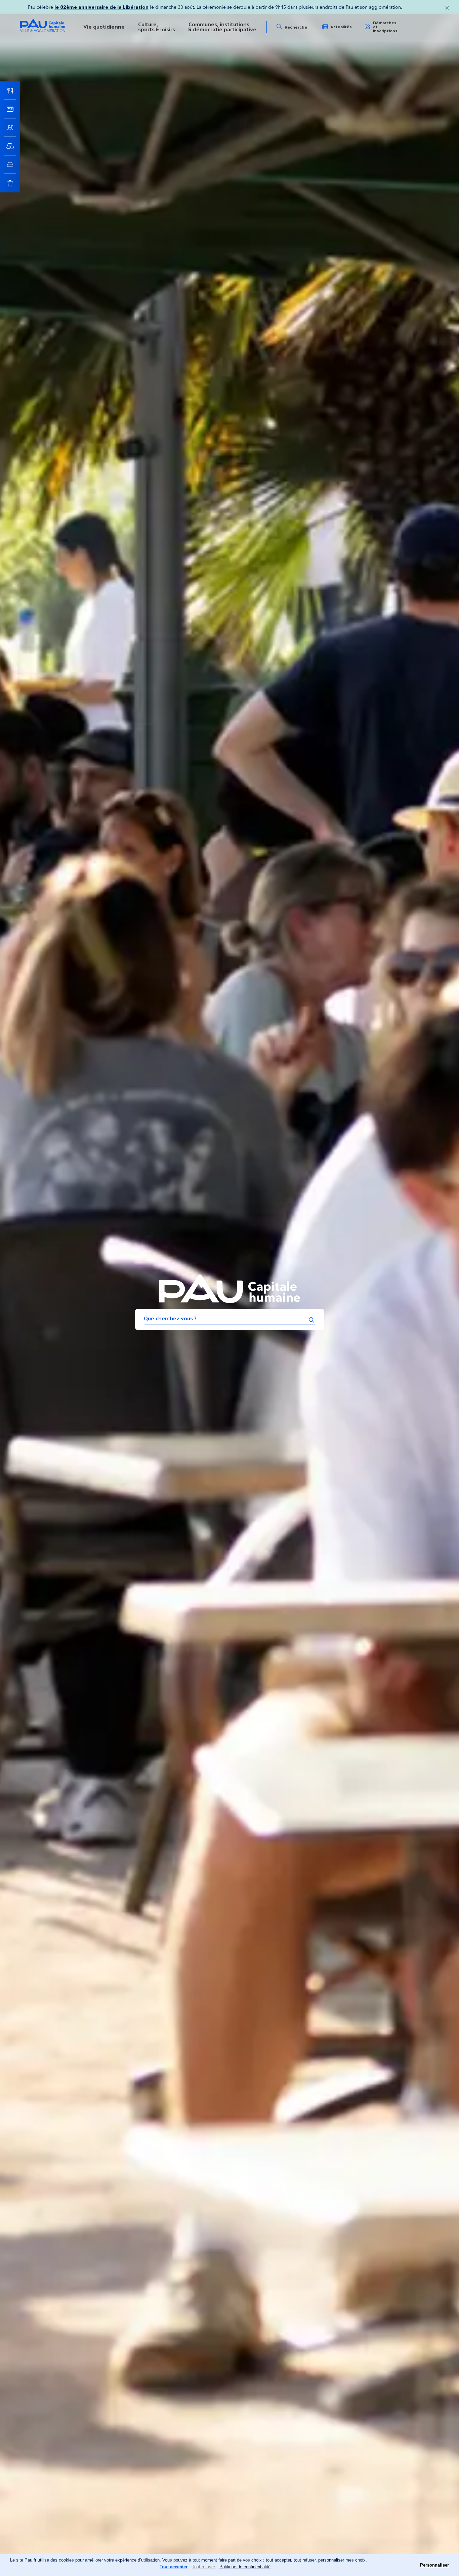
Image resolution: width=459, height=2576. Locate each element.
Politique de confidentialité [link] (245, 2567)
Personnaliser (434, 2565)
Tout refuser (203, 2567)
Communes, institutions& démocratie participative (222, 27)
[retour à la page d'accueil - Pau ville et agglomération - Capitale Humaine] (43, 31)
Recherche (296, 27)
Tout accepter (174, 2567)
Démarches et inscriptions (385, 27)
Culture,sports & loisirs (157, 27)
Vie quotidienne (104, 27)
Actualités (341, 27)
